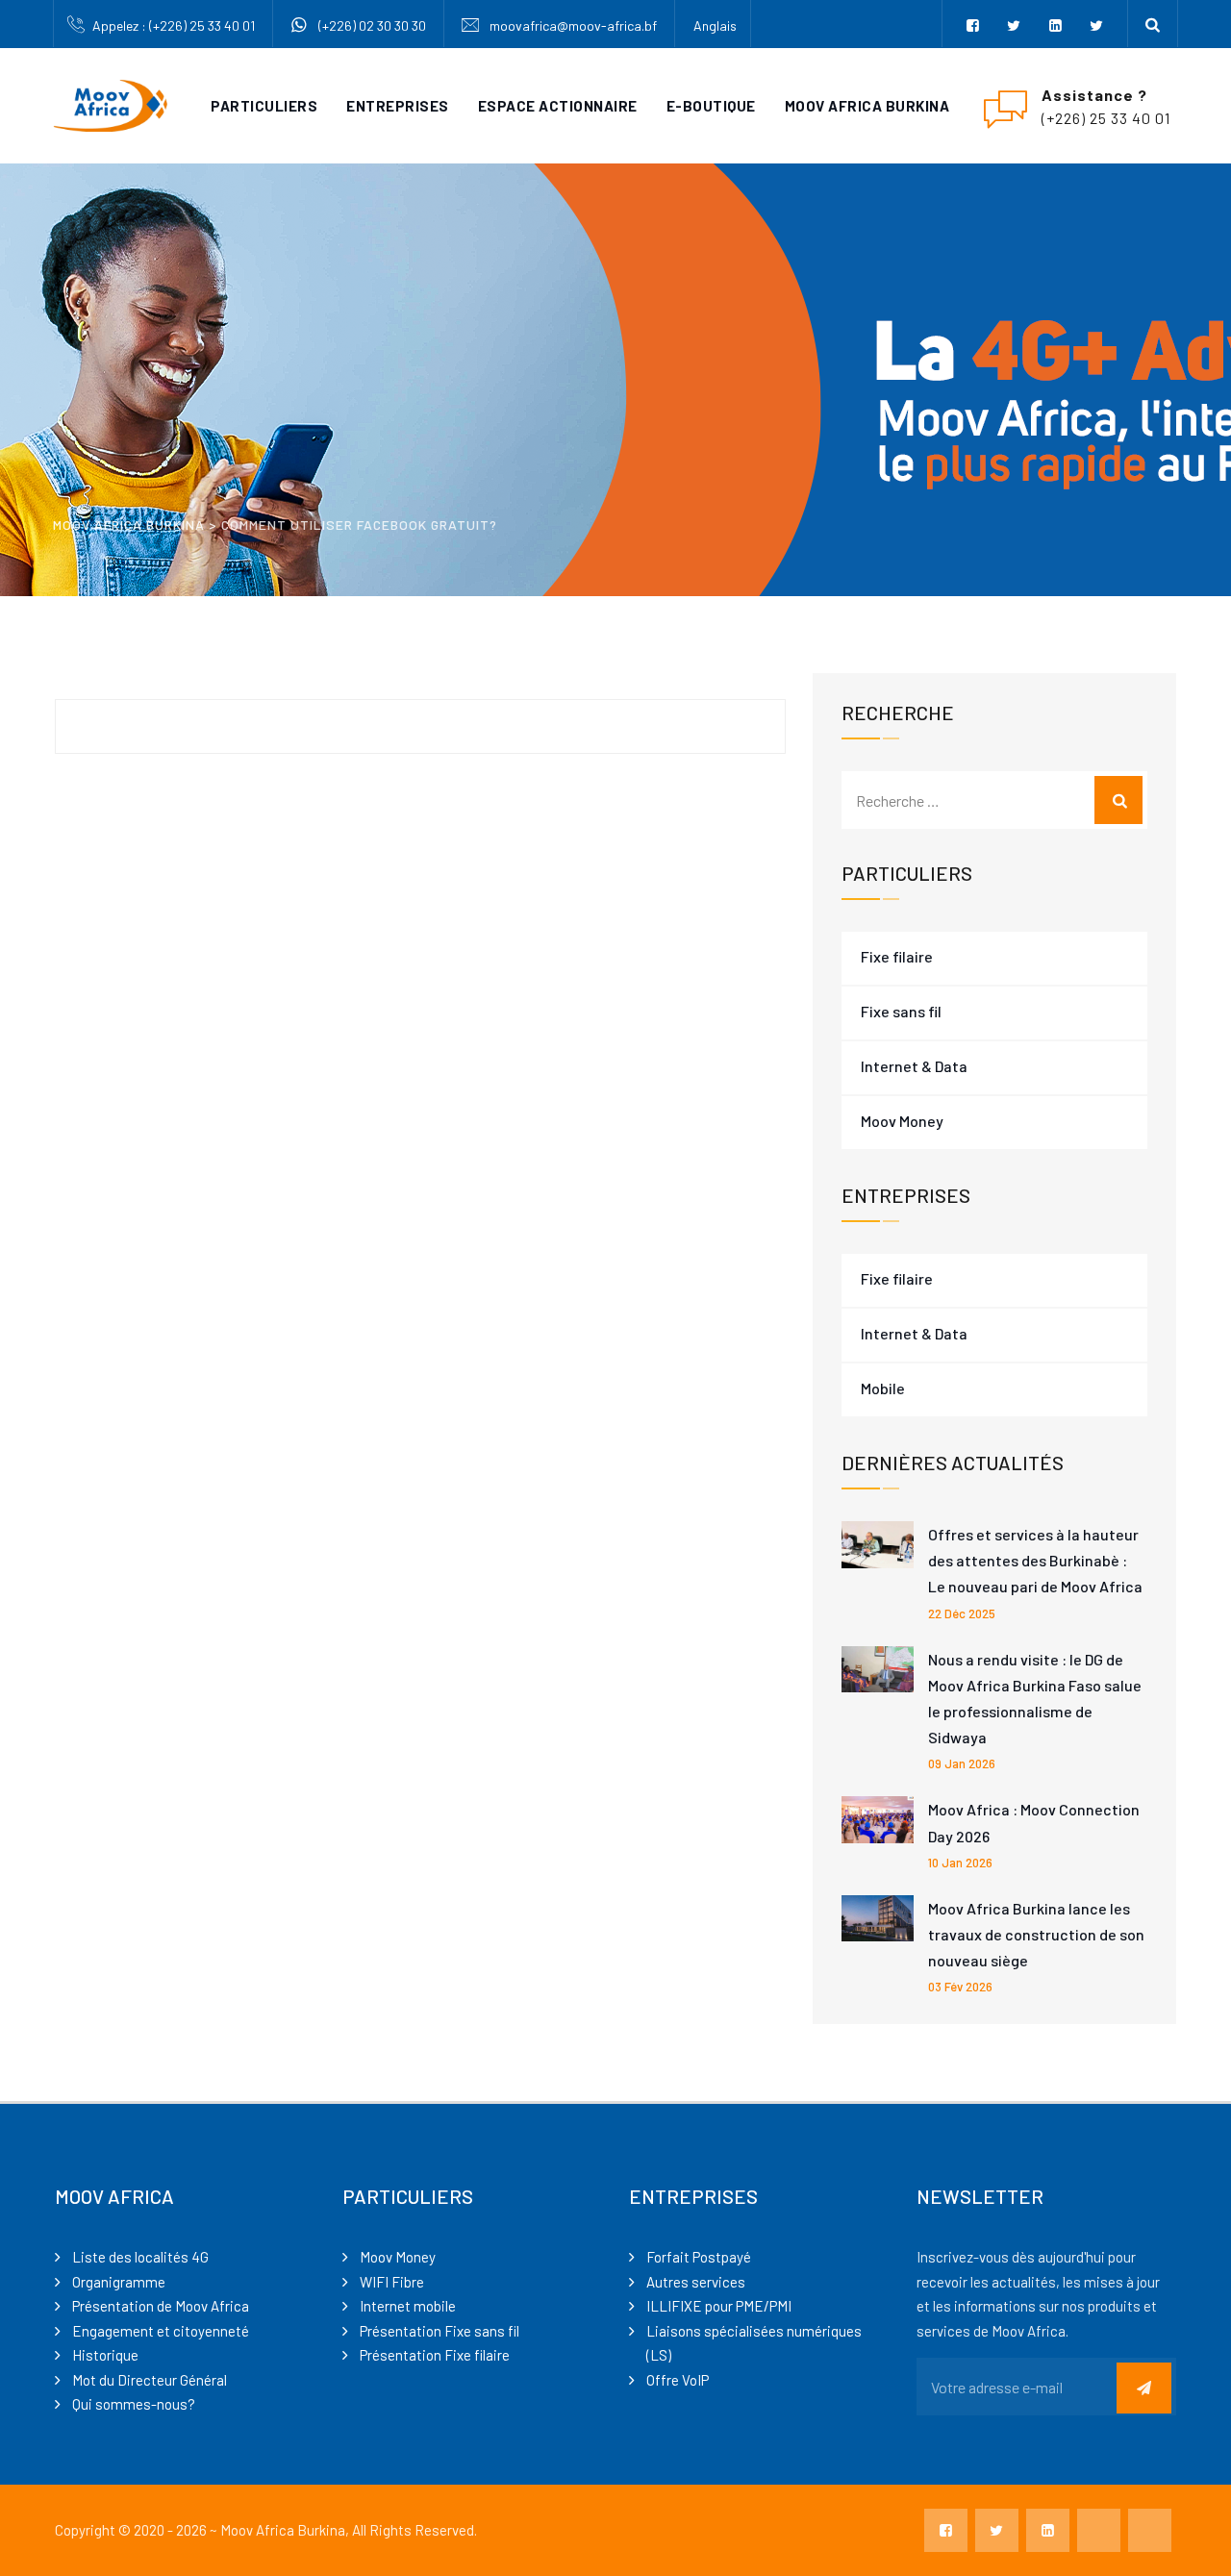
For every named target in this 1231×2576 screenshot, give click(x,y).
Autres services (696, 2282)
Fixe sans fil (901, 1011)
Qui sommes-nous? (134, 2404)
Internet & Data (914, 1066)
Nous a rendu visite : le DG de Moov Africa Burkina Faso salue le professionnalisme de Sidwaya (1035, 1699)
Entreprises (398, 106)
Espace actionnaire (558, 106)
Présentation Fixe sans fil (440, 2331)
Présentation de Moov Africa (161, 2306)
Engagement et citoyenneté (161, 2331)
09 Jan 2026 (962, 1763)
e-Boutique (711, 106)
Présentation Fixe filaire (435, 2355)
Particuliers (264, 106)
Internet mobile (408, 2306)
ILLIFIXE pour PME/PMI (719, 2306)
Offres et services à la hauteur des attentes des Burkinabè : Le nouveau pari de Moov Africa (1035, 1560)
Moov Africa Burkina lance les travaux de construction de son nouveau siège (1036, 1934)
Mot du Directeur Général (150, 2380)
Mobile (883, 1388)
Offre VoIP (678, 2380)
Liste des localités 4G (140, 2257)
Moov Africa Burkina (867, 106)
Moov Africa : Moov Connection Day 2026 (1034, 1822)
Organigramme (119, 2282)
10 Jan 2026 (960, 1863)
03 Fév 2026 (960, 1987)
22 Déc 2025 (962, 1613)
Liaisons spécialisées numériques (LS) (754, 2343)
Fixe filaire (897, 956)
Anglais (715, 25)
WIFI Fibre (392, 2282)
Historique (105, 2355)
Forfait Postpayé (699, 2257)
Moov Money (902, 1121)
